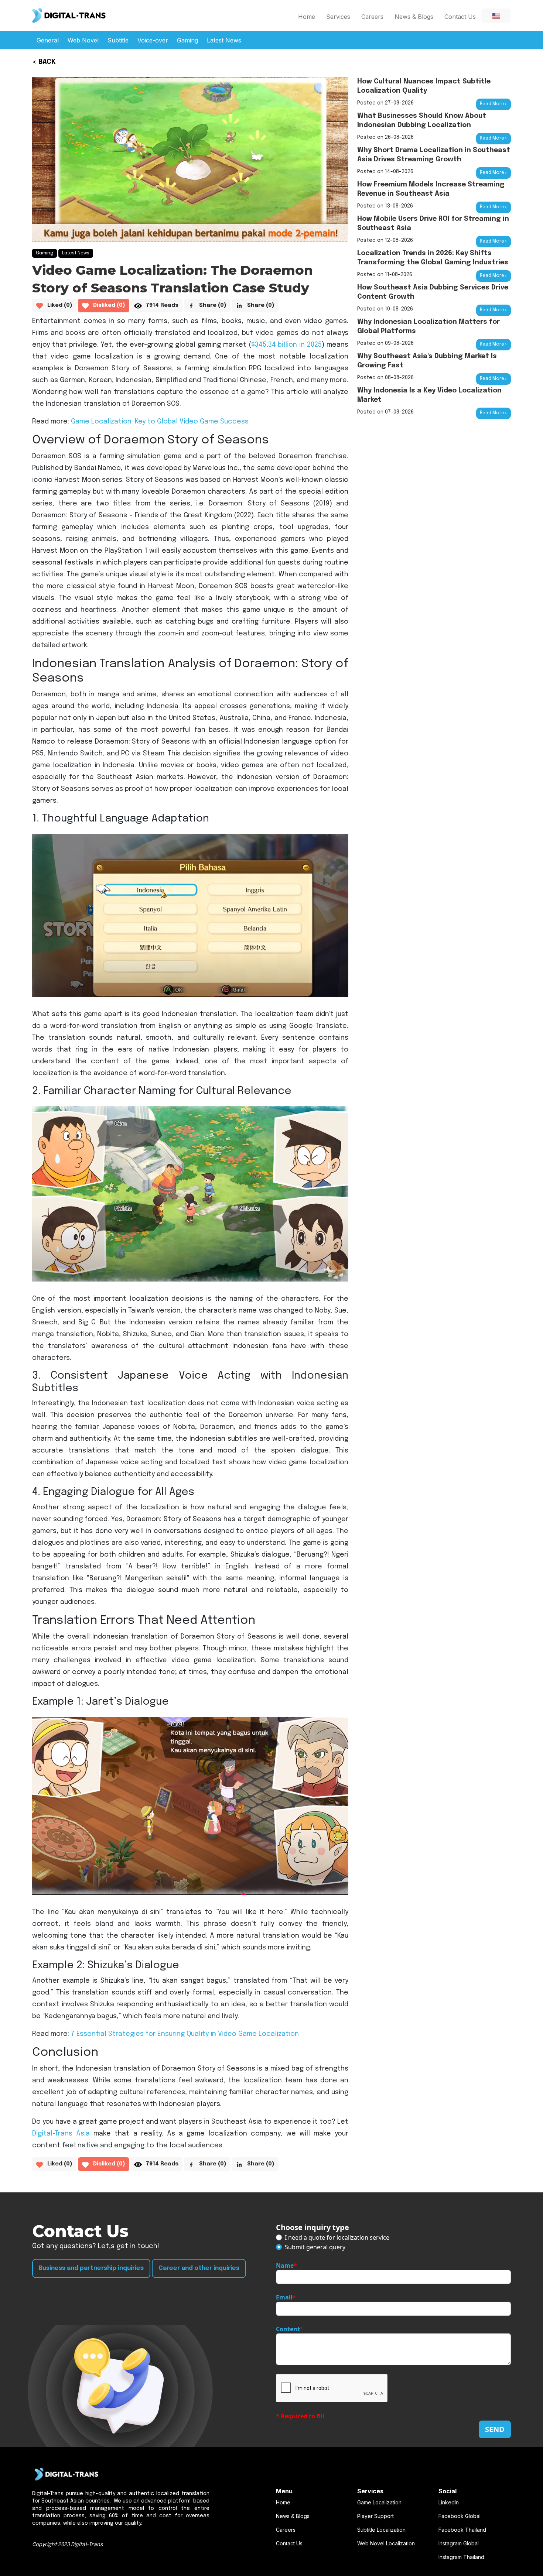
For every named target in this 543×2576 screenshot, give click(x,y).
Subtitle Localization (381, 2530)
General (48, 40)
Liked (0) (60, 305)
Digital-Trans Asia (61, 2134)
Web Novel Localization (386, 2543)
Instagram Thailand (461, 2557)
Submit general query (315, 2247)
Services (338, 17)
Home (307, 17)
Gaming (187, 40)
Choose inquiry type (313, 2227)
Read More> (494, 104)
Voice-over (153, 40)
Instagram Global (459, 2543)
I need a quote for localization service (337, 2237)
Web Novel (83, 40)
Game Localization (379, 2502)
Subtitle (118, 40)
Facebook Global (460, 2516)
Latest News (224, 40)
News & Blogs (414, 17)
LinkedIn (449, 2502)
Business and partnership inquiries (91, 2268)
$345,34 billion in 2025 (287, 345)
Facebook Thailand (462, 2530)
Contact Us (460, 17)
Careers (372, 17)
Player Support (375, 2516)
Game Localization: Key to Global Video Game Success (160, 422)
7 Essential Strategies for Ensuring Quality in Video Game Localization (185, 2034)
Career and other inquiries (199, 2268)
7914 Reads (162, 305)
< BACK (44, 62)
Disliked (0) (109, 305)
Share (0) (213, 305)
